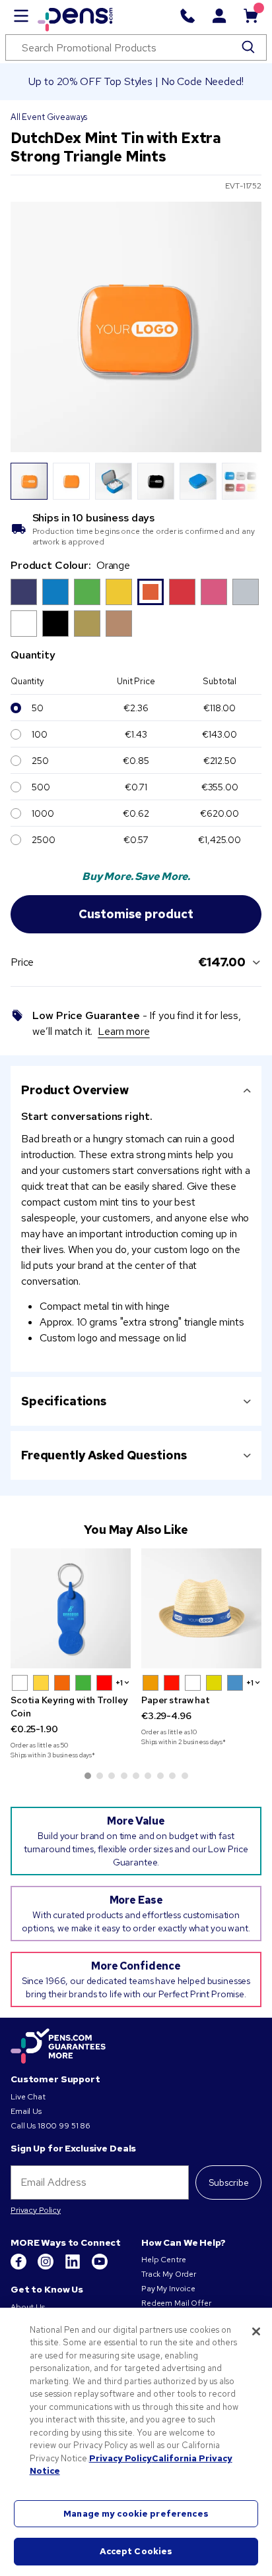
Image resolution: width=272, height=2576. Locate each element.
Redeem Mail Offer (176, 2303)
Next (244, 481)
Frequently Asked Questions (104, 1455)
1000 (43, 813)
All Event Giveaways (49, 117)
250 (40, 761)
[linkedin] (74, 2267)
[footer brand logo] (58, 2047)
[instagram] (47, 2267)
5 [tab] (136, 1776)
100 (40, 734)
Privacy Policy (36, 2210)
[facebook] (19, 2267)
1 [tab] (88, 1776)
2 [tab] (100, 1776)
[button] (20, 1683)
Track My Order (169, 2274)
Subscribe (229, 2182)
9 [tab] (185, 1776)
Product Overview (75, 1090)
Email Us (26, 2111)
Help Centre (163, 2260)
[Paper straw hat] (201, 1608)
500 (41, 787)
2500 (43, 840)
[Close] (256, 2331)
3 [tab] (112, 1776)
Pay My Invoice (168, 2289)
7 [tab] (160, 1776)
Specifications (64, 1401)
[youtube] (100, 2267)
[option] (24, 592)
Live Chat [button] (28, 2097)
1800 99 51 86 (64, 2126)
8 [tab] (172, 1776)
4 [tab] (124, 1776)
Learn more (124, 1031)
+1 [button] (119, 1683)
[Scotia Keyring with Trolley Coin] (71, 1608)
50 (38, 708)
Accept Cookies (136, 2551)
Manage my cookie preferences (136, 2514)
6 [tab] (148, 1776)
